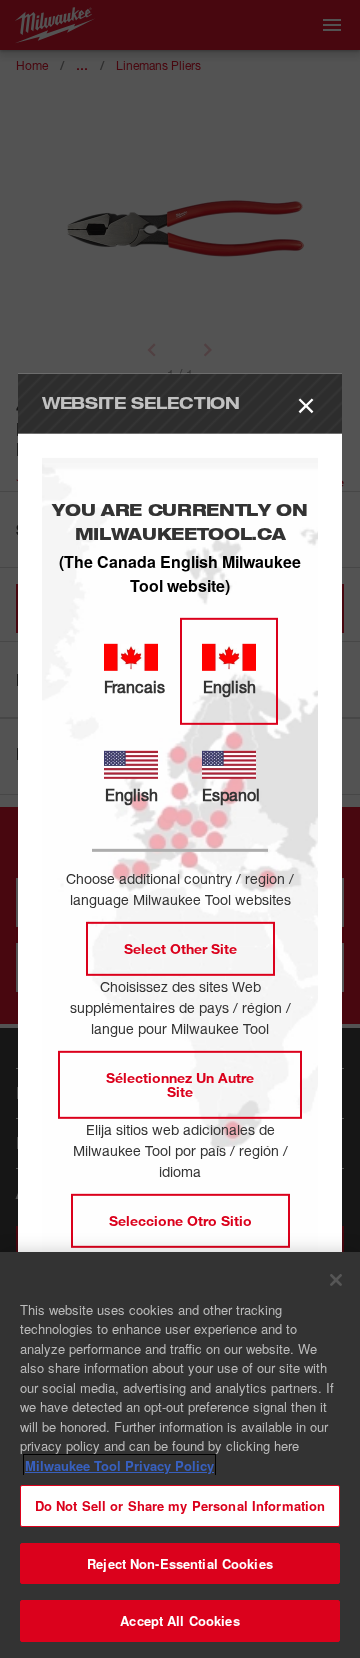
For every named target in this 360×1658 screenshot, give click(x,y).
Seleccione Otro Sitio (180, 1220)
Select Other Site (180, 948)
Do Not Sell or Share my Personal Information (180, 1505)
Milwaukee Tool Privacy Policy (119, 1465)
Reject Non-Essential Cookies (180, 1563)
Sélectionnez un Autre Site (180, 1084)
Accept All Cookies (179, 1620)
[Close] (336, 1280)
